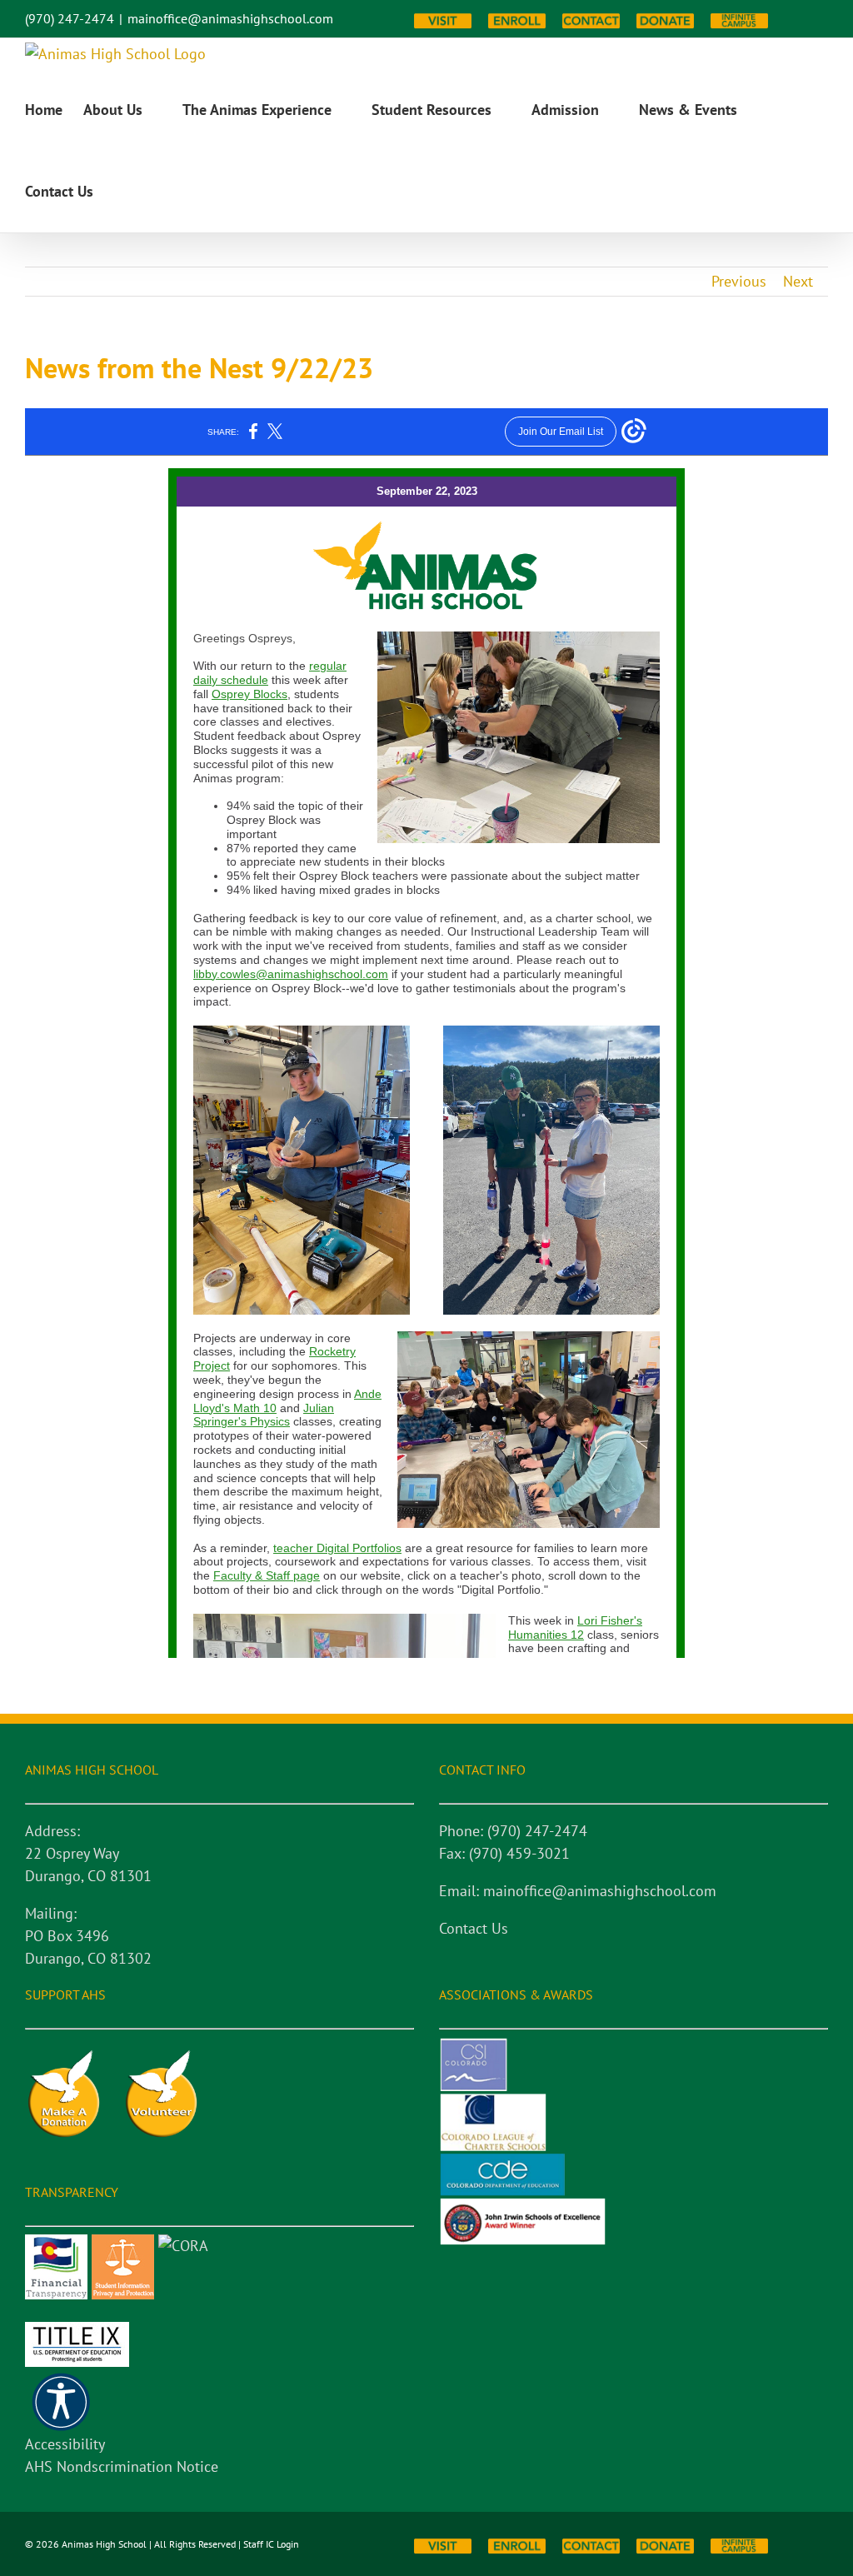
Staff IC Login (271, 2544)
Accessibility (65, 2444)
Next (798, 281)
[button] (120, 192)
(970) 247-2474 (70, 18)
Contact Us (474, 1928)
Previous (739, 281)
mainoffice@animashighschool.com (230, 18)
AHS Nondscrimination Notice (122, 2466)
